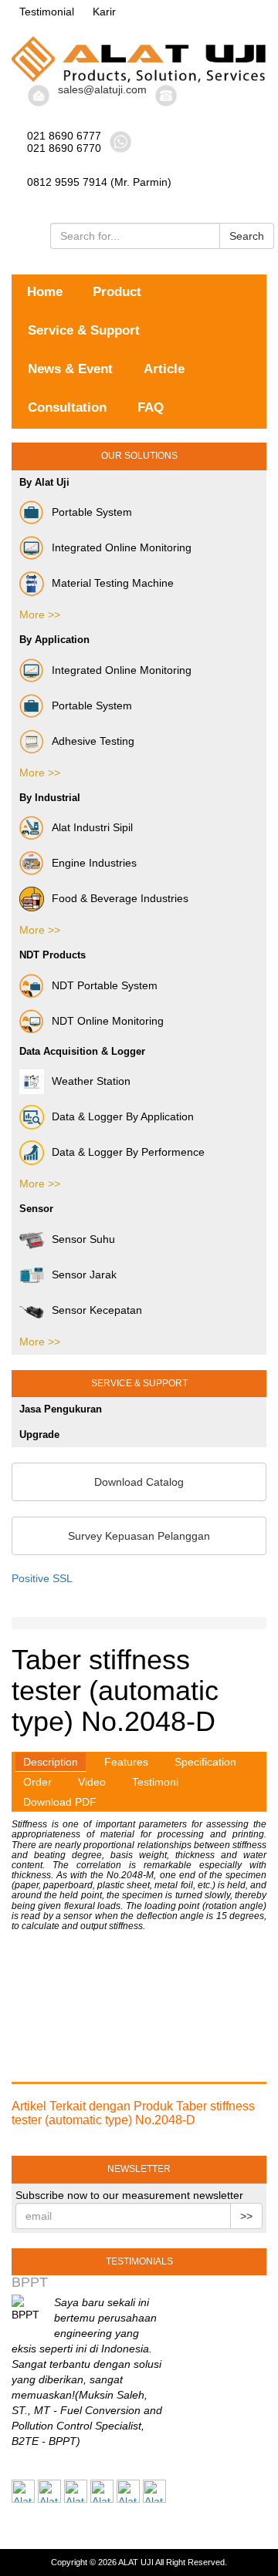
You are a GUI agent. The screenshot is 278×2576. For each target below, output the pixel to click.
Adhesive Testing (93, 741)
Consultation (67, 407)
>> (246, 2216)
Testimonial (47, 12)
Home (45, 292)
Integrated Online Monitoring (122, 547)
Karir (104, 12)
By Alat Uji (44, 482)
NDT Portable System (105, 985)
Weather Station (91, 1081)
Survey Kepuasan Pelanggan (139, 1536)
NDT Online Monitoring (108, 1021)
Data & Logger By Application (123, 1116)
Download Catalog (139, 1482)
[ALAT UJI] (139, 59)
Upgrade (39, 1434)
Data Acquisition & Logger (82, 1051)
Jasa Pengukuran (61, 1409)
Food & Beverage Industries (120, 898)
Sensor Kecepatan (97, 1310)
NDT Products (53, 955)
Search (247, 236)
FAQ (151, 407)
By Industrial (50, 798)
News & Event (70, 369)
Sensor (36, 1209)
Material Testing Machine (113, 583)
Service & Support (84, 330)
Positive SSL (42, 1578)
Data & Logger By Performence (128, 1152)
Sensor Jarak (84, 1275)
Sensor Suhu (83, 1239)
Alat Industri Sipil (92, 827)
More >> (40, 615)
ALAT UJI (136, 2562)
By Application (54, 640)
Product (117, 292)
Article (164, 369)
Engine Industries (94, 863)
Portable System (92, 512)
